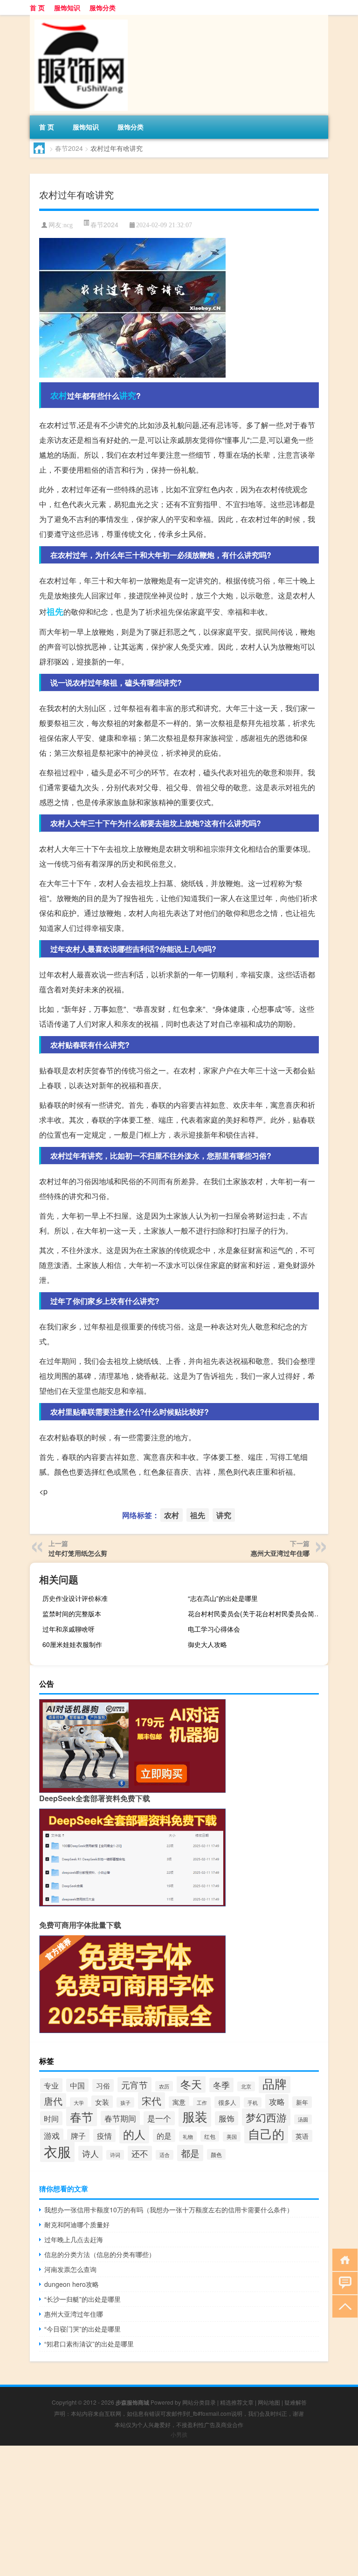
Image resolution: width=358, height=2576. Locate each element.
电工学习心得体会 (214, 1629)
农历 (164, 2086)
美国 (232, 2137)
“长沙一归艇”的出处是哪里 (83, 2299)
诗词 (115, 2155)
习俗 (103, 2085)
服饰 (227, 2118)
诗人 (90, 2153)
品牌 (275, 2083)
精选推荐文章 (237, 2402)
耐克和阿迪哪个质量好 (77, 2224)
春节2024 (69, 148)
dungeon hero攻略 (72, 2284)
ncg (68, 225)
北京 (246, 2086)
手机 (253, 2102)
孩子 (125, 2102)
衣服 (57, 2151)
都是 (190, 2153)
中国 (77, 2085)
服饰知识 (67, 7)
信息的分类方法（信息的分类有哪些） (100, 2254)
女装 (102, 2102)
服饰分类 (103, 7)
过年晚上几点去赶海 (74, 2239)
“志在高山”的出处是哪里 (223, 1598)
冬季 (221, 2085)
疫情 (104, 2135)
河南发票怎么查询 (70, 2269)
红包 (210, 2136)
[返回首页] (343, 2259)
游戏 (52, 2135)
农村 (59, 395)
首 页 (37, 7)
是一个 (159, 2118)
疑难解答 (296, 2402)
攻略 (277, 2101)
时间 (51, 2118)
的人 (134, 2134)
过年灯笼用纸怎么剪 (78, 1553)
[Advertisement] (179, 2511)
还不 (140, 2153)
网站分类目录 (199, 2402)
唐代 (53, 2101)
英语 (302, 2136)
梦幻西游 (266, 2117)
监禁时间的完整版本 (72, 1613)
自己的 (266, 2133)
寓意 (179, 2102)
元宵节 (134, 2085)
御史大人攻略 (207, 1644)
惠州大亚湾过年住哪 (280, 1553)
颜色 (216, 2154)
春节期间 (120, 2118)
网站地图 (269, 2402)
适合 (165, 2155)
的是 (164, 2135)
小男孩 (179, 2434)
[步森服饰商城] (79, 18)
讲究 (128, 395)
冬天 (191, 2084)
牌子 (78, 2135)
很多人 (227, 2102)
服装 (195, 2116)
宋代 (151, 2101)
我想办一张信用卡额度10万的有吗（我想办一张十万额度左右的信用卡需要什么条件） (169, 2210)
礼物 (188, 2136)
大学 (79, 2102)
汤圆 (303, 2119)
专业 (51, 2085)
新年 (302, 2102)
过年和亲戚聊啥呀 (69, 1629)
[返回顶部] (343, 2306)
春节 (82, 2116)
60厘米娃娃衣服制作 (72, 1644)
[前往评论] (343, 2282)
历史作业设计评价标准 (75, 1598)
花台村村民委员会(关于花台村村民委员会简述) (255, 1613)
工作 (202, 2102)
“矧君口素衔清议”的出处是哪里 (89, 2344)
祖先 (55, 611)
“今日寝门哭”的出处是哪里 (83, 2329)
